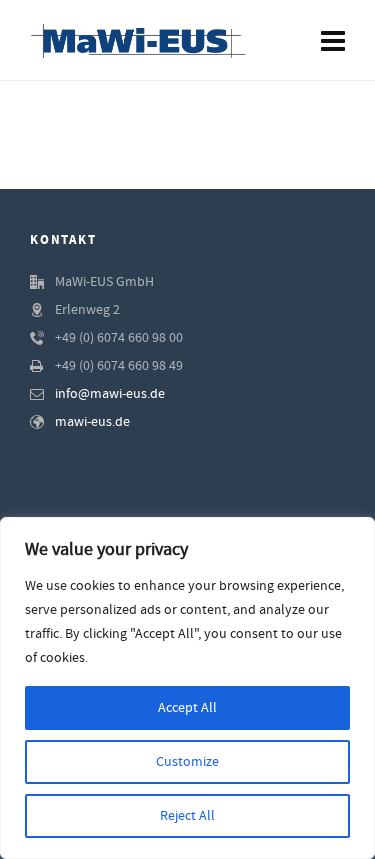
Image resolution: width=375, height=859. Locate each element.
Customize (187, 762)
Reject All (187, 816)
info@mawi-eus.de (110, 394)
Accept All (187, 708)
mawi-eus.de (92, 422)
